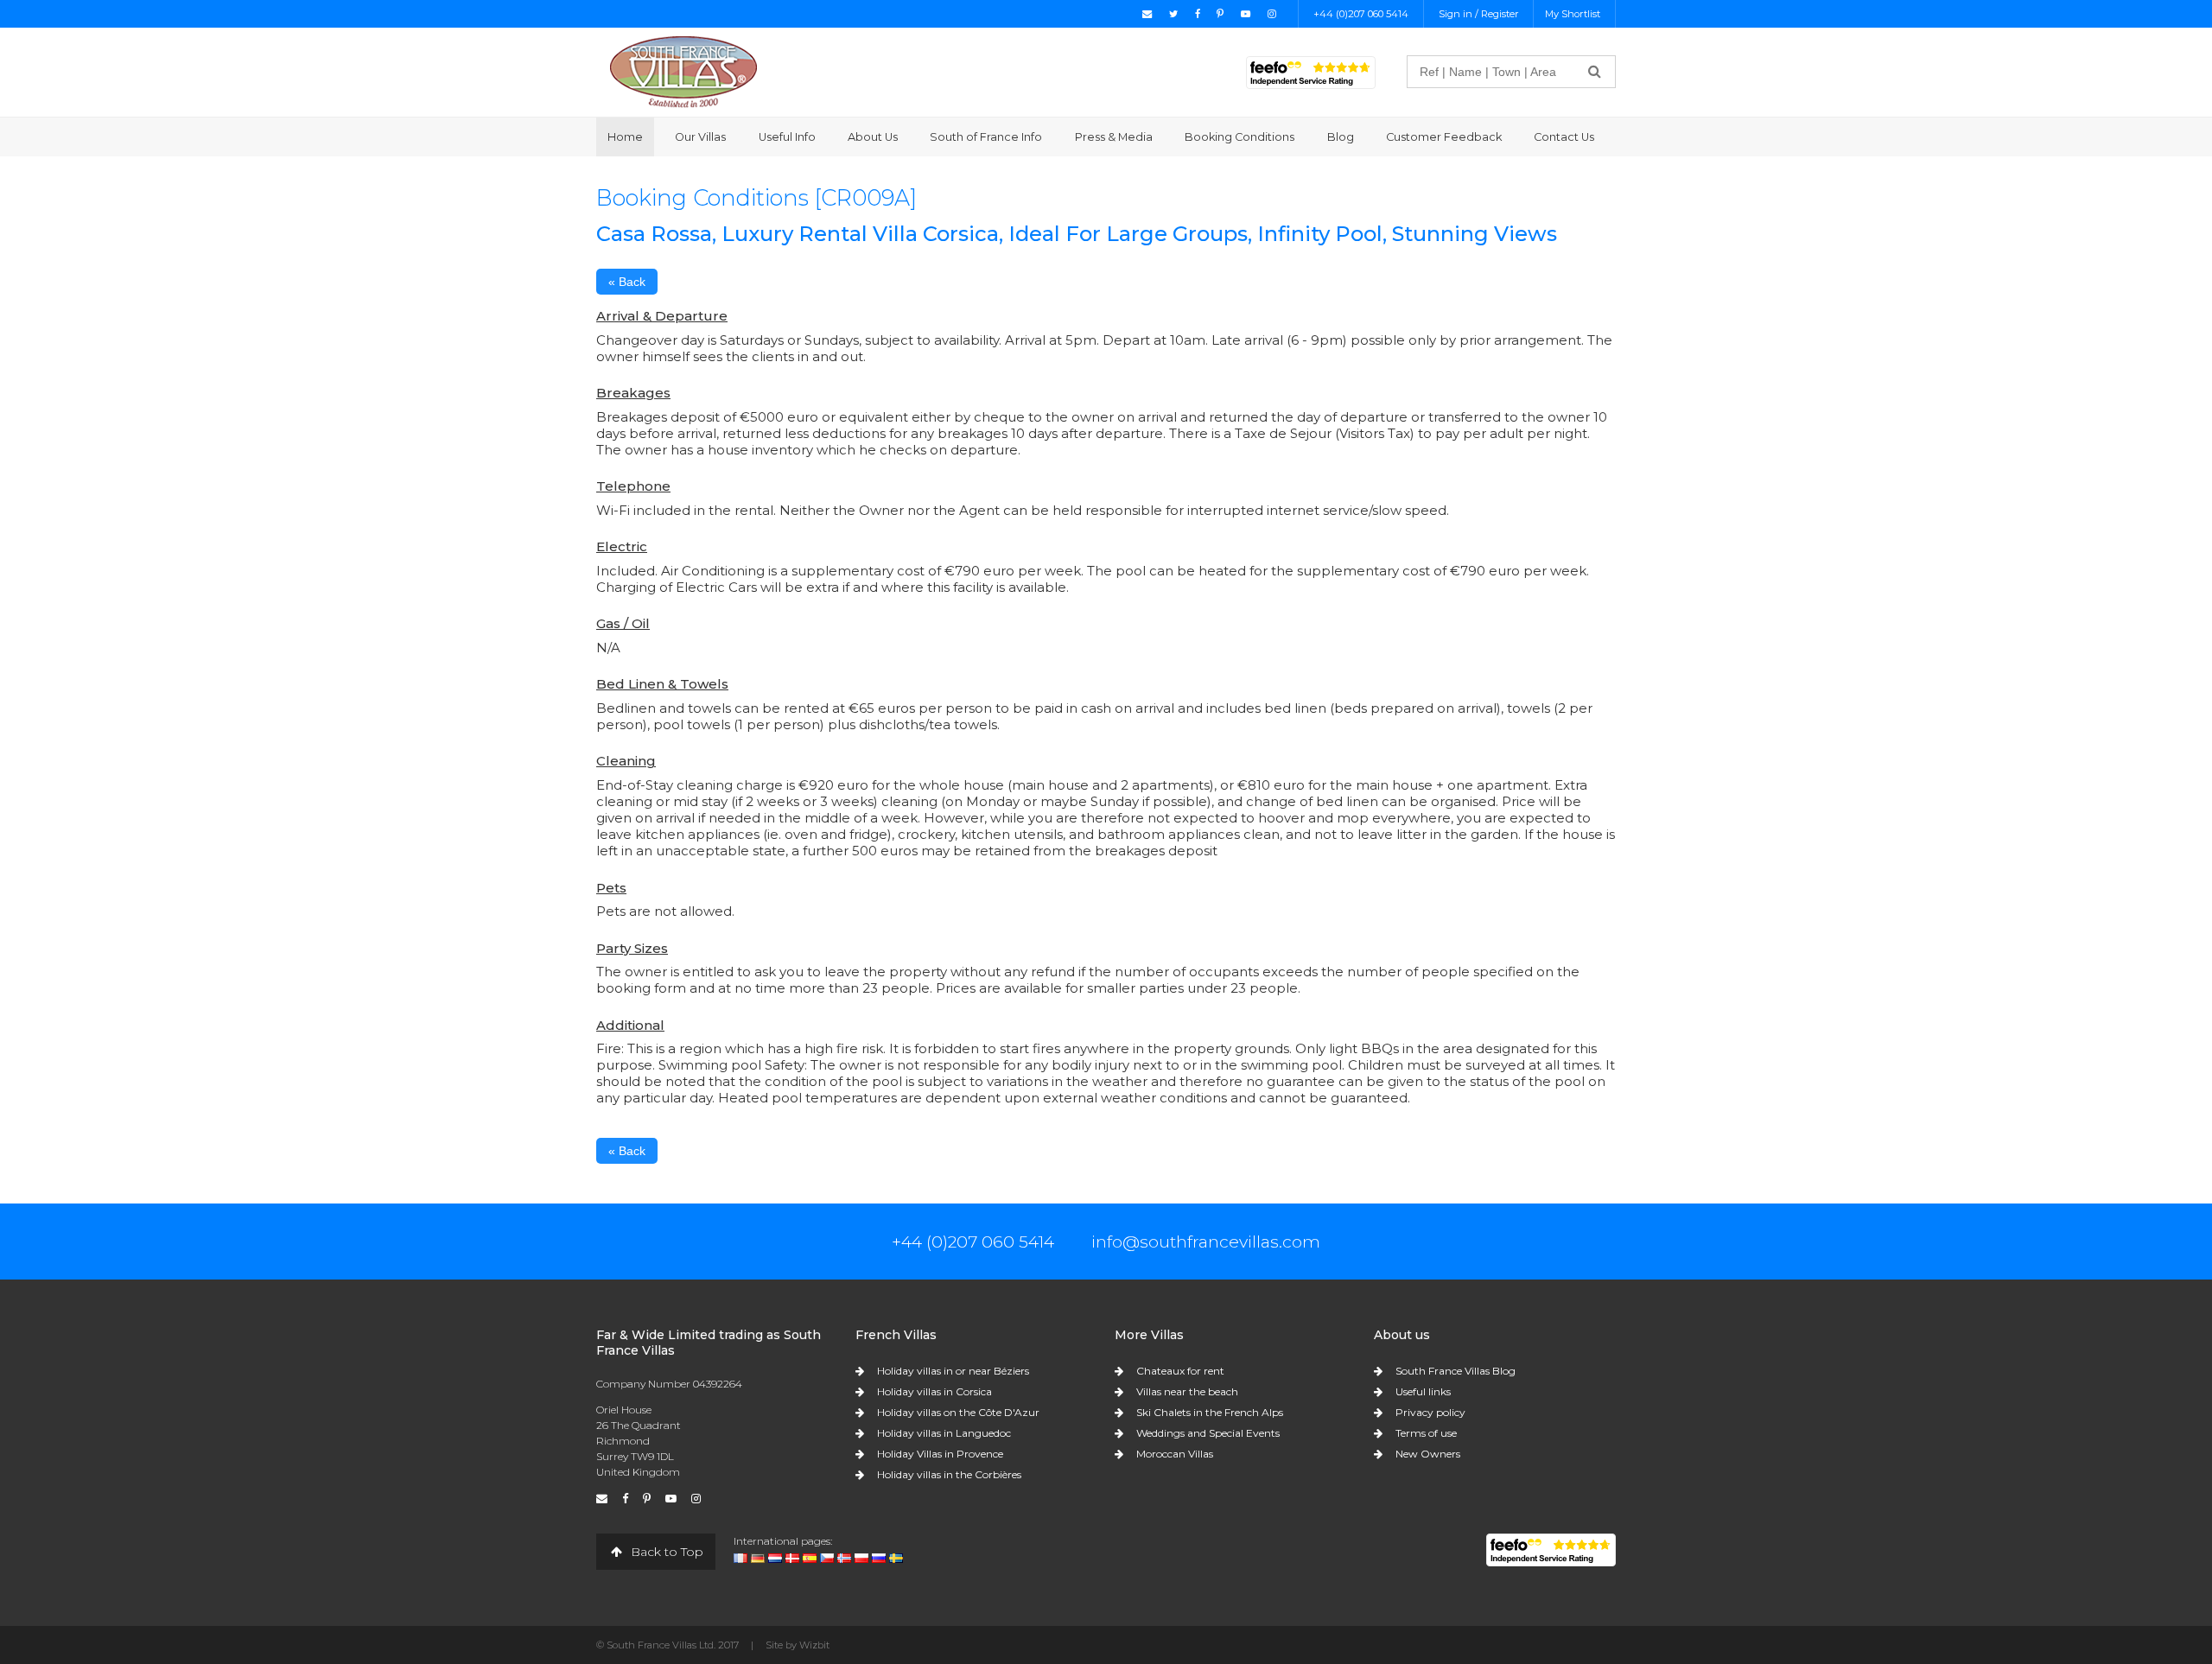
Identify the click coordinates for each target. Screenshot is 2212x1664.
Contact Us (1564, 137)
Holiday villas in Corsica (934, 1391)
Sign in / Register (1479, 14)
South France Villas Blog (1456, 1371)
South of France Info (986, 137)
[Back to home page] (683, 71)
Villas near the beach (1187, 1391)
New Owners (1428, 1454)
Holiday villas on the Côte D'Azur (958, 1412)
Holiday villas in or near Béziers (953, 1371)
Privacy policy (1430, 1412)
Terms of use (1426, 1433)
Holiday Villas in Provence (940, 1454)
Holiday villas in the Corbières (949, 1474)
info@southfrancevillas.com (1206, 1242)
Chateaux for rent (1180, 1371)
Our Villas (700, 137)
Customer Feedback (1444, 137)
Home (625, 137)
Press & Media (1114, 137)
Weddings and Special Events (1208, 1433)
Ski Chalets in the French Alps (1210, 1412)
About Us (873, 137)
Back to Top (665, 1552)
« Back (627, 282)
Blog (1341, 137)
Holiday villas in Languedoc (944, 1433)
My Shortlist (1573, 14)
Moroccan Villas (1175, 1454)
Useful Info (787, 137)
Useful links (1423, 1391)
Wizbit (814, 1645)
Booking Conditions (1239, 137)
